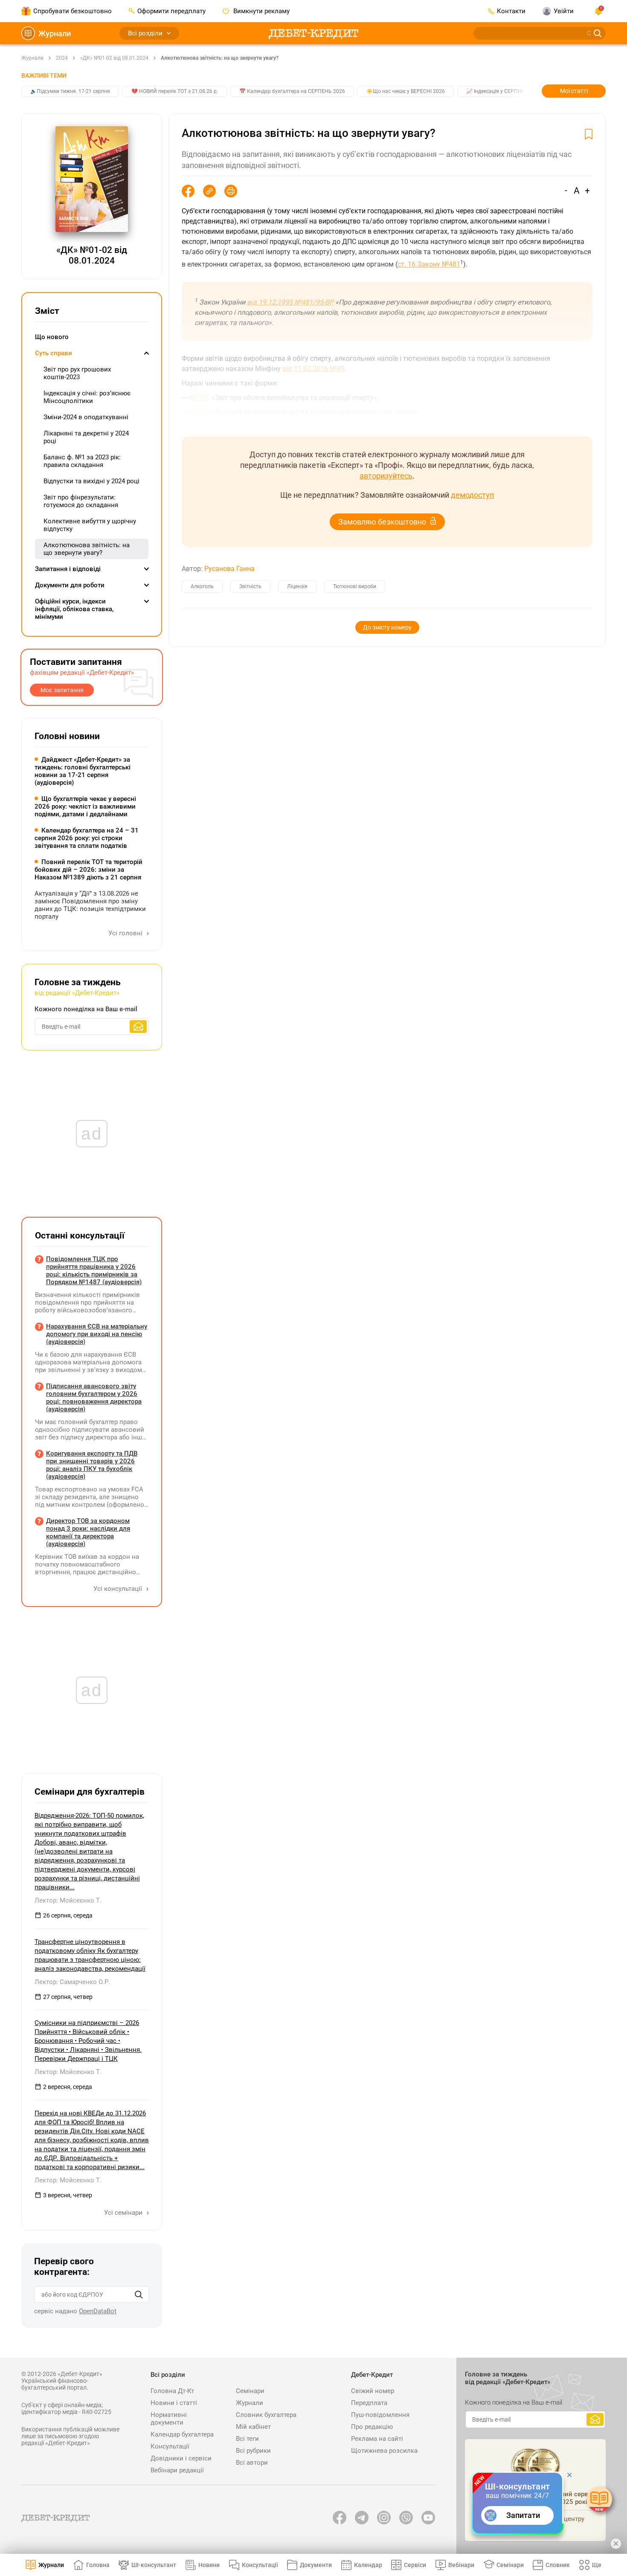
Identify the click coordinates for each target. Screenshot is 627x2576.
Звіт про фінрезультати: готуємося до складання (81, 501)
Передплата (369, 2403)
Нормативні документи (169, 2419)
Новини (209, 2565)
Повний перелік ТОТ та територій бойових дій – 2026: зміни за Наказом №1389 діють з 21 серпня (89, 870)
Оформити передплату (171, 11)
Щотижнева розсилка (384, 2451)
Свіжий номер (373, 2391)
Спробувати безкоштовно (73, 11)
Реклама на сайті (377, 2439)
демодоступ (472, 495)
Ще (597, 2565)
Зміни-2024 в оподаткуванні (86, 417)
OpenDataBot (98, 2311)
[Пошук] (139, 2295)
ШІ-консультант (154, 2565)
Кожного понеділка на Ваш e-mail (86, 1009)
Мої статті (574, 91)
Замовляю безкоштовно (382, 522)
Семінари (250, 2391)
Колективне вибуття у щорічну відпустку (90, 525)
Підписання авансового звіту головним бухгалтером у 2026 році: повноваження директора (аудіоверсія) (94, 1398)
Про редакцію (372, 2427)
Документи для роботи (70, 585)
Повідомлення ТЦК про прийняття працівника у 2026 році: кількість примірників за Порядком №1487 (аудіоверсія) (94, 1271)
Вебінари (461, 2565)
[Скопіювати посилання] (209, 191)
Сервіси (415, 2565)
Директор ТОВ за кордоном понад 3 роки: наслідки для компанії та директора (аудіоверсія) (88, 1532)
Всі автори (252, 2463)
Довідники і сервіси (181, 2458)
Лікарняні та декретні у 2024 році (86, 437)
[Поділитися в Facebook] (188, 191)
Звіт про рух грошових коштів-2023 (77, 373)
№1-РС (199, 398)
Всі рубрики (253, 2451)
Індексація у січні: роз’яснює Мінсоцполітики (87, 397)
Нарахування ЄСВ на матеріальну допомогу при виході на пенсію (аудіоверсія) (97, 1334)
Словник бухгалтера (266, 2415)
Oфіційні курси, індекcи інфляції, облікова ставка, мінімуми (74, 609)
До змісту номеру (387, 627)
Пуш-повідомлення (380, 2415)
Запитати (523, 2515)
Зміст (47, 311)
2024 (62, 58)
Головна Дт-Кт (172, 2391)
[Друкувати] (231, 191)
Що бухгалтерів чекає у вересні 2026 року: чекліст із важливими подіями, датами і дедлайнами (85, 806)
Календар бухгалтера (182, 2434)
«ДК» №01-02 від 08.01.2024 (114, 58)
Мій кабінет (253, 2427)
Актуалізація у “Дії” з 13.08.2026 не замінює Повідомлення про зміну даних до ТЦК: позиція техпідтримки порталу (90, 905)
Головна (98, 2565)
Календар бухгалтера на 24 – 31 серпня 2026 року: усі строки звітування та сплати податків (87, 838)
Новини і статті (174, 2403)
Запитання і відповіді (68, 569)
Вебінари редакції (177, 2470)
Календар (368, 2565)
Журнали (55, 33)
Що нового (52, 337)
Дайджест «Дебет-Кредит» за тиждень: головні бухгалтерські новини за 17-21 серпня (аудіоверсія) (83, 771)
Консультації (170, 2446)
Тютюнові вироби (355, 586)
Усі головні (126, 933)
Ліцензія (297, 586)
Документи (316, 2565)
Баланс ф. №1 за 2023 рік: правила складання (82, 461)
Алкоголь (202, 586)
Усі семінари (124, 2213)
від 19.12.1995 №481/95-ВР (290, 302)
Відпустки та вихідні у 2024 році (91, 481)
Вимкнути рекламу (261, 11)
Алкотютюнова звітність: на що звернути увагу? (220, 58)
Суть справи (54, 353)
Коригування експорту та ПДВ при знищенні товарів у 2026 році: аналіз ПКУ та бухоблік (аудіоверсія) (92, 1465)
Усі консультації (119, 1589)
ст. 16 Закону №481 (429, 264)
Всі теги (247, 2439)
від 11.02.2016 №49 (313, 369)
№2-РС (199, 412)
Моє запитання (62, 690)
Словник (558, 2565)
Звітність (250, 586)
